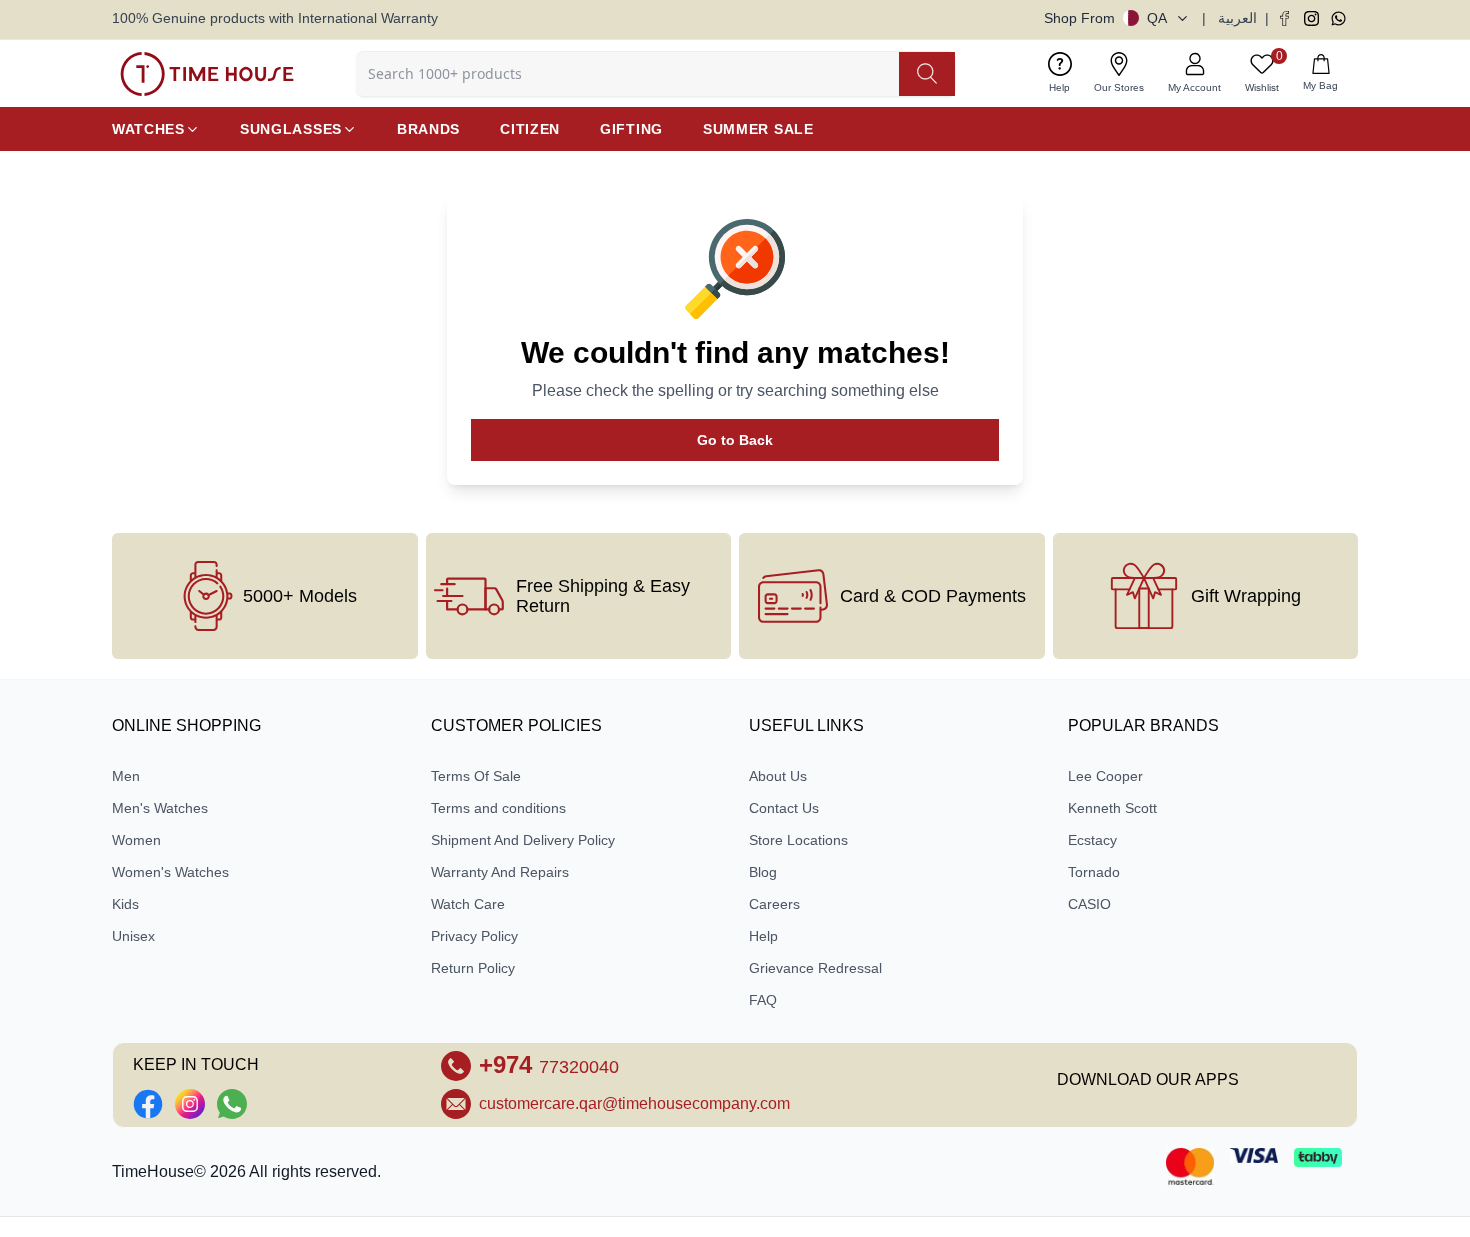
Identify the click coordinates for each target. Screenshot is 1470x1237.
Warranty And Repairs (500, 872)
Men (126, 776)
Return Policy (473, 968)
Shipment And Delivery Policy (523, 840)
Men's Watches (160, 808)
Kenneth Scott (1112, 808)
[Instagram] (1311, 18)
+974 (549, 1064)
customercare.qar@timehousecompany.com (634, 1103)
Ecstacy (1092, 840)
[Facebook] (1284, 18)
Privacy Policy (474, 936)
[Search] (927, 74)
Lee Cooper (1105, 776)
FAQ (763, 1000)
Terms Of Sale (476, 776)
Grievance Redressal (815, 968)
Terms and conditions (498, 808)
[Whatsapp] (1338, 18)
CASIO (1089, 904)
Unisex (133, 936)
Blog (763, 872)
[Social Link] (148, 1104)
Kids (125, 904)
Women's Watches (170, 872)
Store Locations (798, 840)
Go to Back (735, 440)
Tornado (1094, 872)
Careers (774, 904)
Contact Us (784, 808)
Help (763, 936)
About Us (778, 776)
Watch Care (468, 904)
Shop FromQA (1105, 18)
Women (136, 840)
